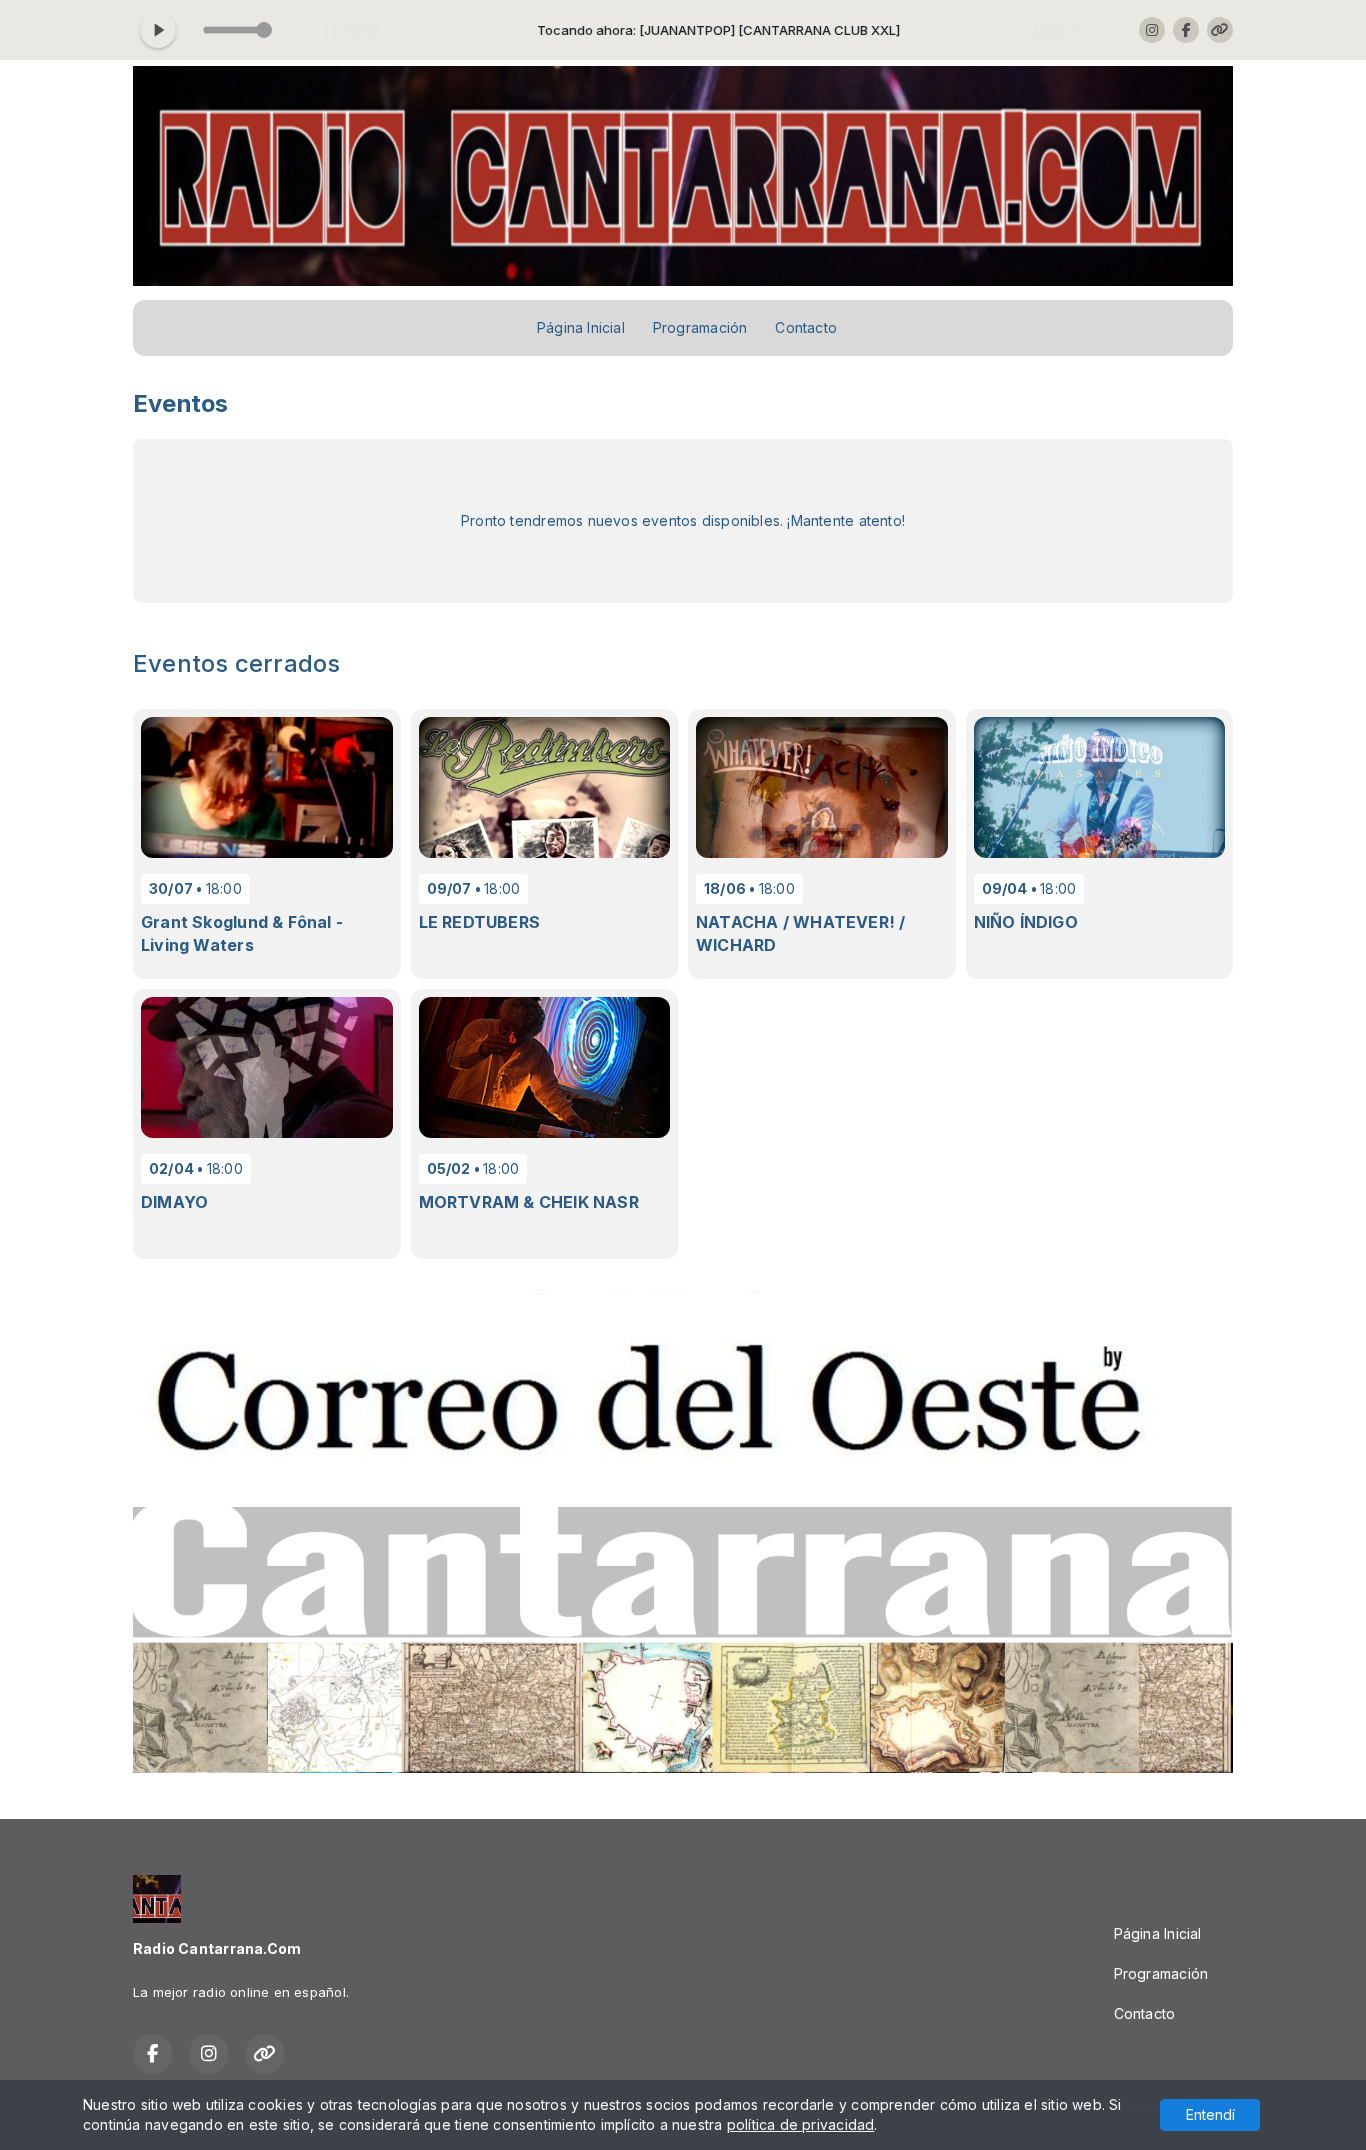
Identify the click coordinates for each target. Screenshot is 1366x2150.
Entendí (1210, 2114)
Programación (700, 327)
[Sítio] (1220, 30)
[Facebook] (1186, 30)
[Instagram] (1152, 30)
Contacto (806, 327)
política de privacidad (801, 2124)
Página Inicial (581, 327)
